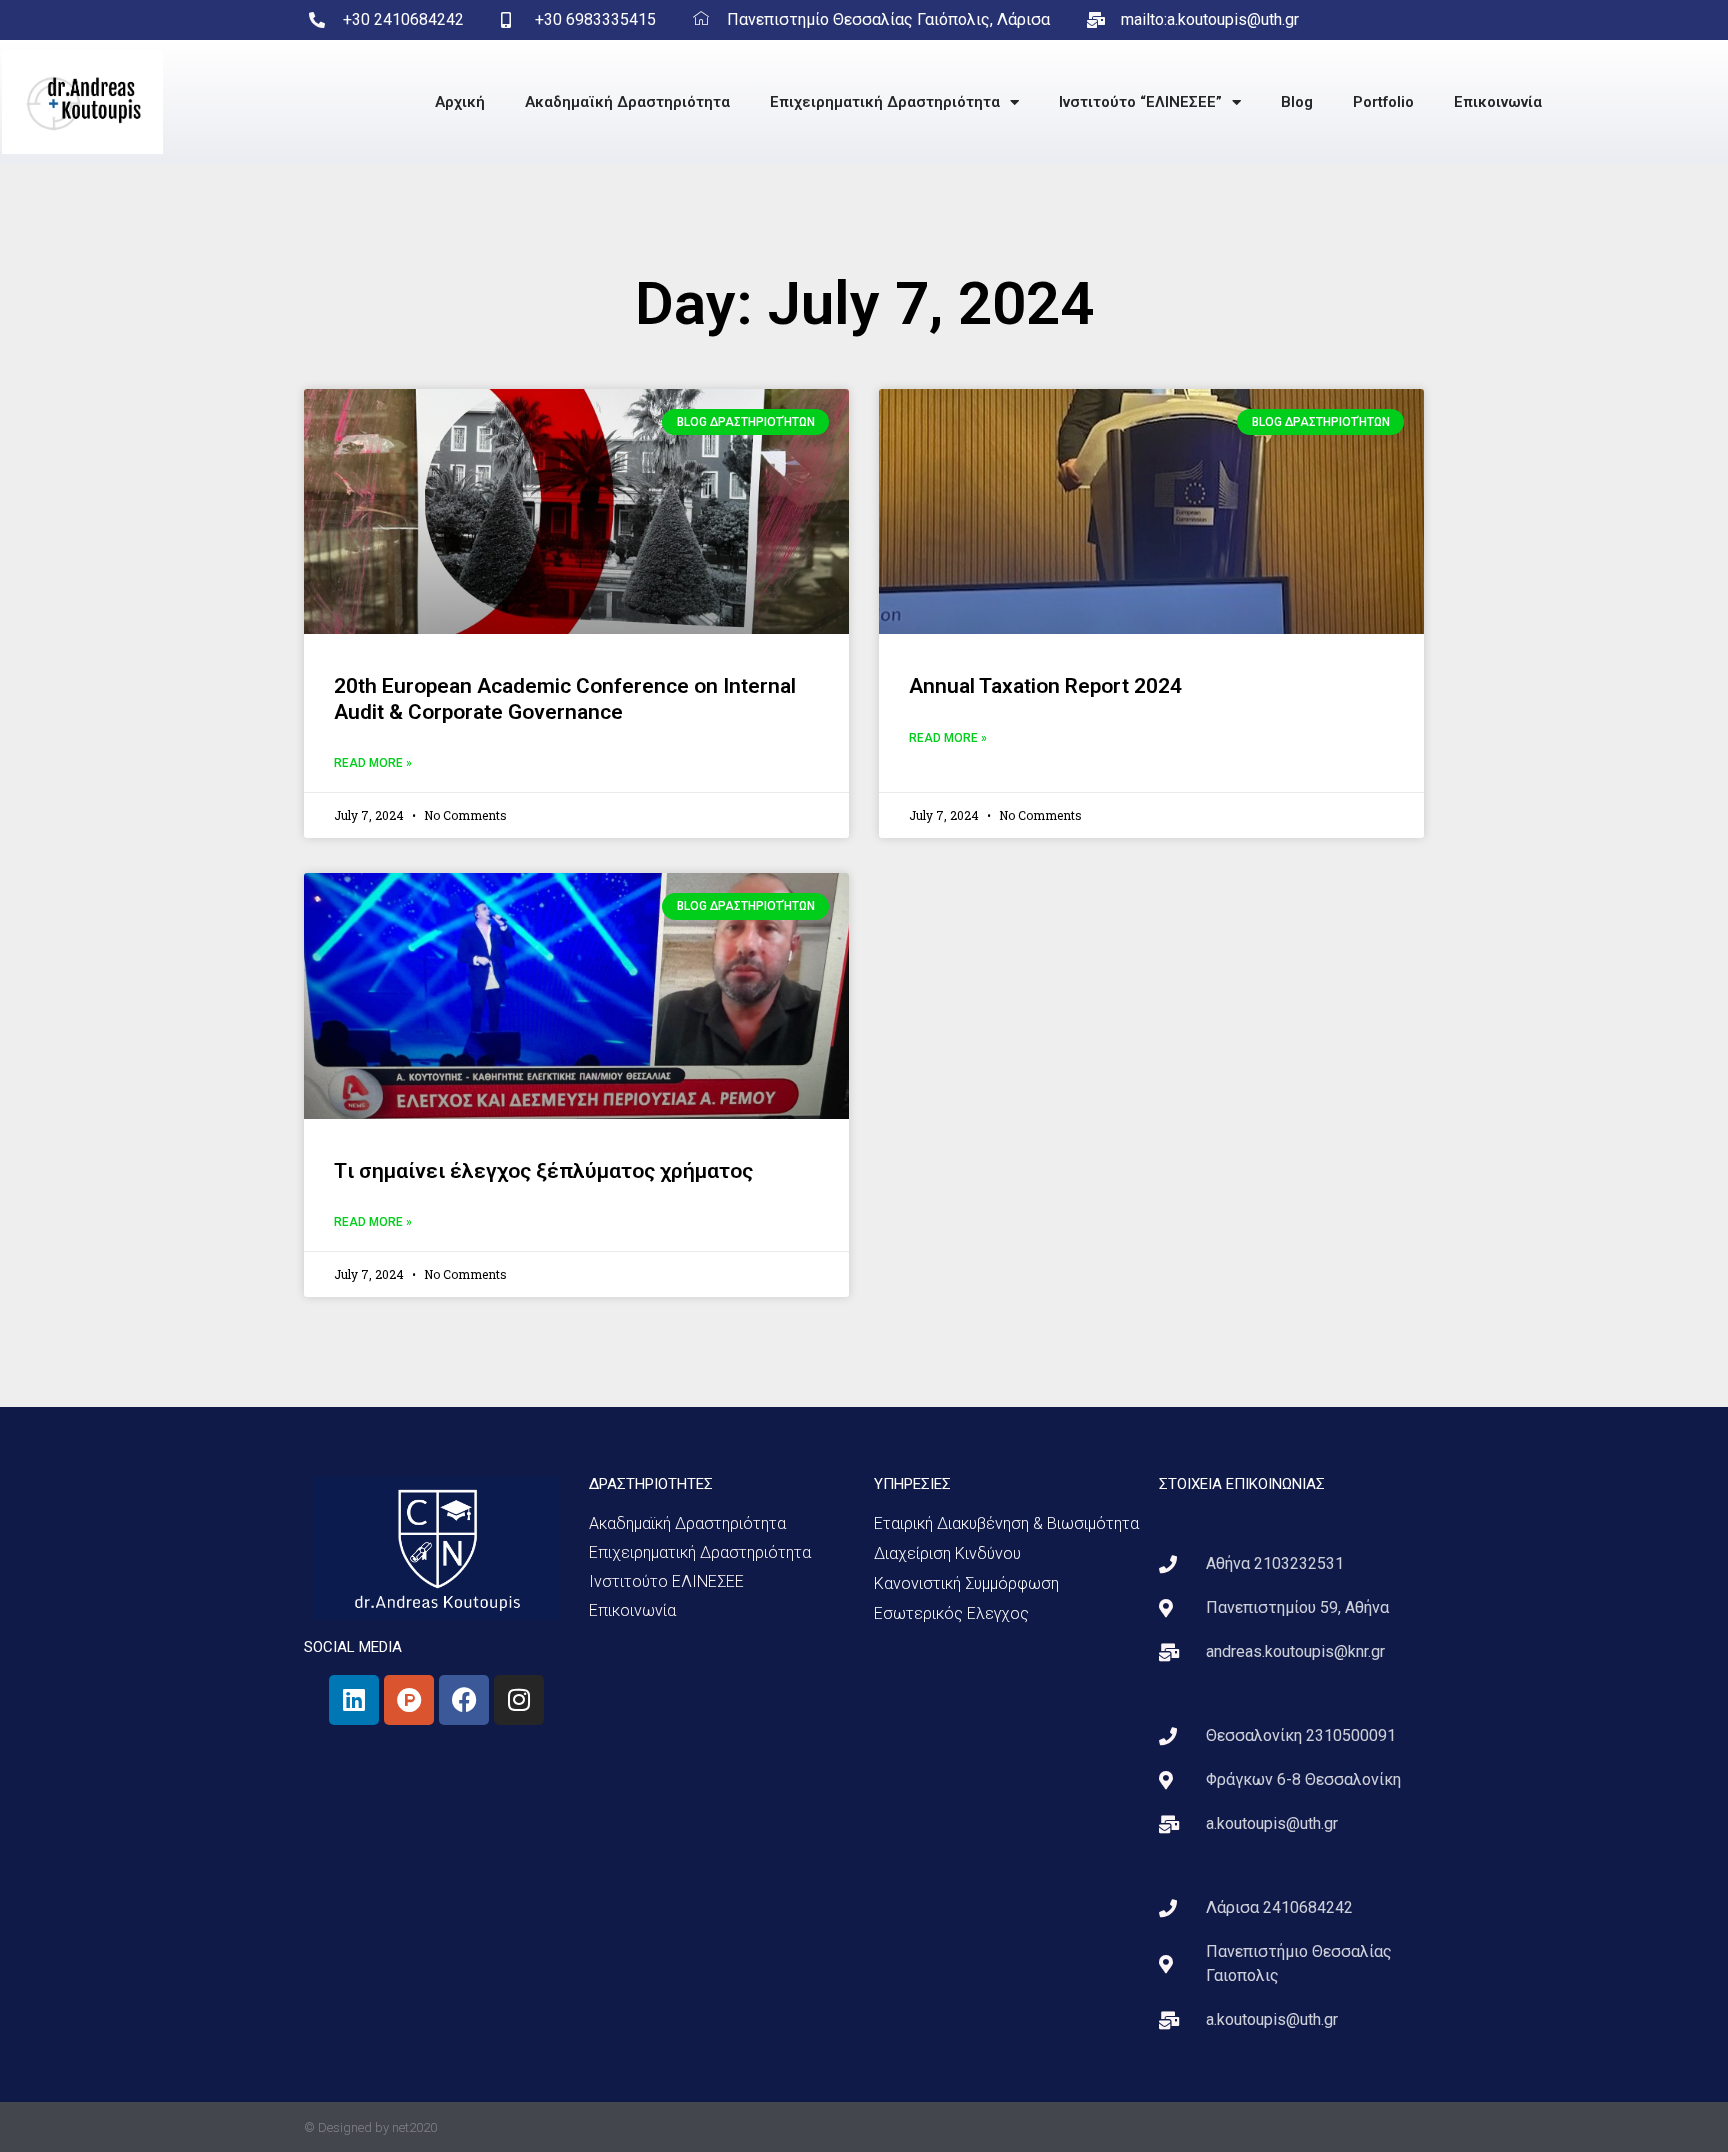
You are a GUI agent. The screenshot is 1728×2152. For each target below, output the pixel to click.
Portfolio (1383, 102)
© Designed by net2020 (370, 2127)
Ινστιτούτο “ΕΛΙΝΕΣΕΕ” (1140, 102)
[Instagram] (519, 1700)
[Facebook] (464, 1700)
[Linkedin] (354, 1700)
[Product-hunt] (409, 1700)
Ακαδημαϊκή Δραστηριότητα (627, 102)
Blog (1297, 102)
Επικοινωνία (1498, 102)
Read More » (373, 763)
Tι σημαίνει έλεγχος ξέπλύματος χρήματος (543, 1171)
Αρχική (460, 102)
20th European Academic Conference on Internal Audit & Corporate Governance (565, 698)
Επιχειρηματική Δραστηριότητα (885, 102)
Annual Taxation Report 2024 (1045, 686)
